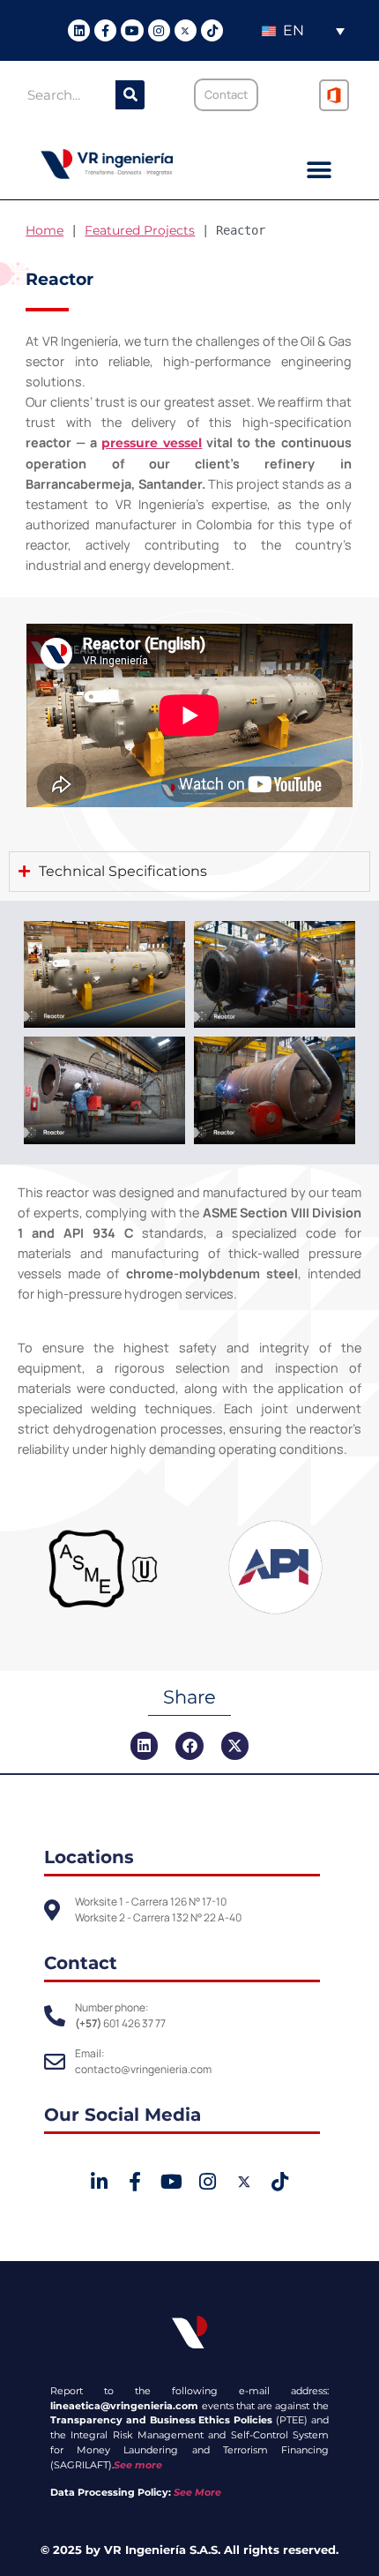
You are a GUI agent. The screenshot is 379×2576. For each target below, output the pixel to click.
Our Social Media (123, 2115)
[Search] (130, 95)
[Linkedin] (79, 30)
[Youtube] (132, 30)
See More (197, 2492)
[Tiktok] (212, 30)
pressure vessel (152, 443)
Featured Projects (140, 230)
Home (45, 230)
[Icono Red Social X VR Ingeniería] (186, 30)
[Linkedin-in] (98, 2181)
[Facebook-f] (105, 30)
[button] (320, 171)
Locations (89, 1857)
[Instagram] (159, 30)
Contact (81, 1963)
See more (138, 2465)
